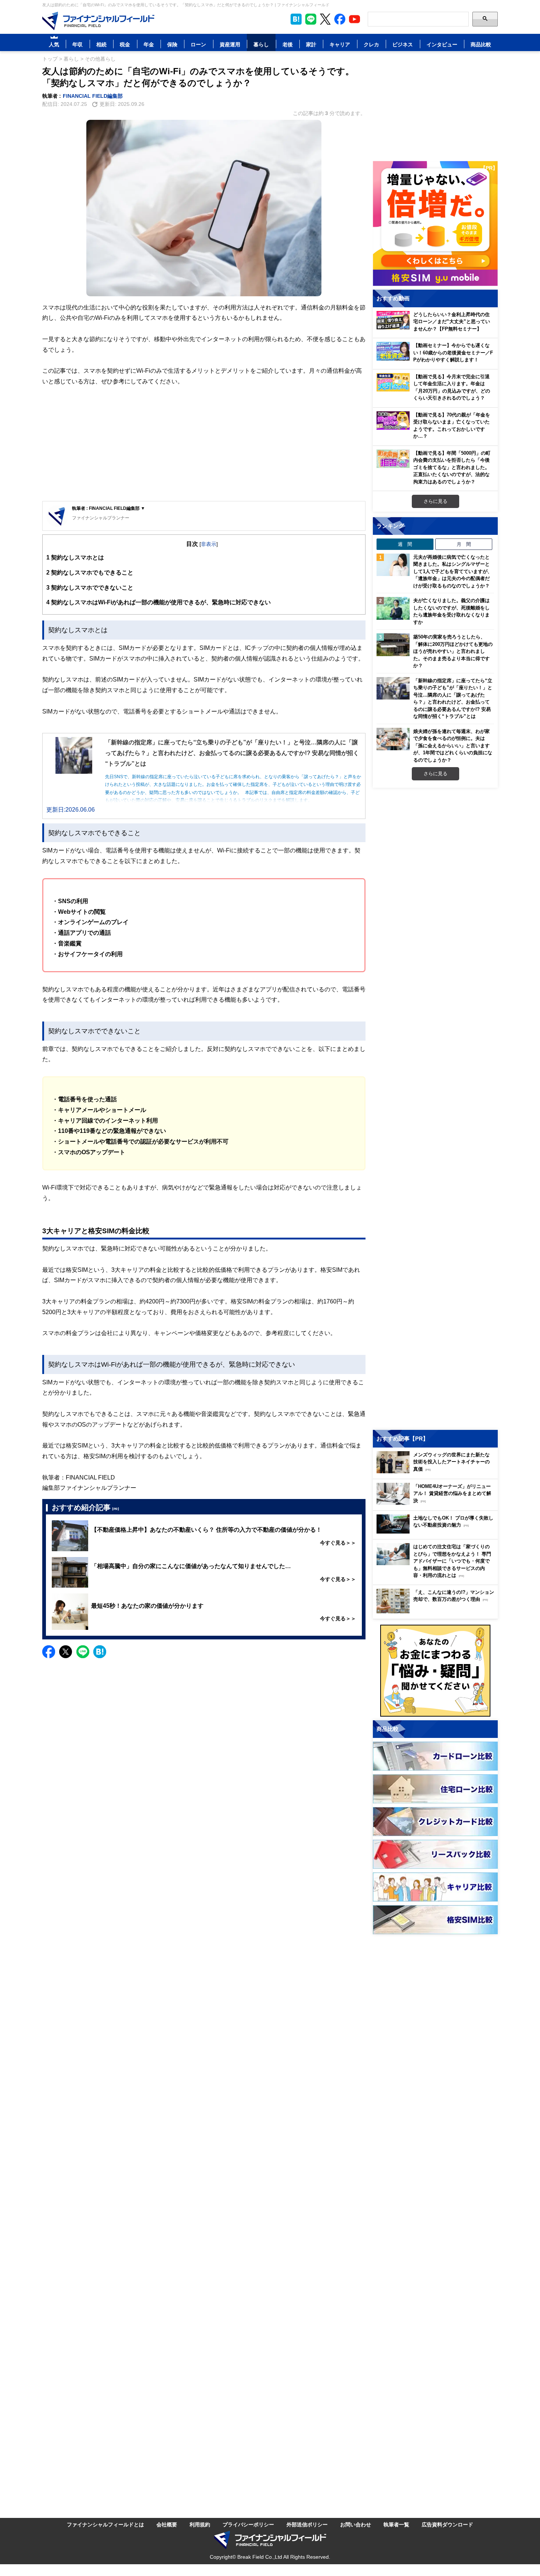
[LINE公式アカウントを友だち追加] (311, 19)
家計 (311, 44)
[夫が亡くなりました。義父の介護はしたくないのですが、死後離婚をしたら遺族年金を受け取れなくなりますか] (393, 608)
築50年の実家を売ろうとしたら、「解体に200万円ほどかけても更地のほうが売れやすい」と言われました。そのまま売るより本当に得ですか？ (453, 651)
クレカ (371, 44)
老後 (288, 44)
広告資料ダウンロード (447, 2524)
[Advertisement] (204, 444)
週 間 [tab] (405, 544)
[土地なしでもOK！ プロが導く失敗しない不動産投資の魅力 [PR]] (437, 1532)
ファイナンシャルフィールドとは (105, 2524)
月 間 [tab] (464, 544)
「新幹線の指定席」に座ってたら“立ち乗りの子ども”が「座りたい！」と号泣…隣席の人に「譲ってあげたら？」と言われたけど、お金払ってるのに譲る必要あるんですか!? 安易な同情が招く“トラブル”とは (453, 698)
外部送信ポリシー (307, 2524)
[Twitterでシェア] (66, 1652)
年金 (149, 44)
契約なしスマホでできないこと (90, 587)
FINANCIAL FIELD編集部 (93, 96)
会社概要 (167, 2524)
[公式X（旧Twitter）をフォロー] (325, 19)
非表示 (209, 544)
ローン (198, 44)
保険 (172, 44)
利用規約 (200, 2524)
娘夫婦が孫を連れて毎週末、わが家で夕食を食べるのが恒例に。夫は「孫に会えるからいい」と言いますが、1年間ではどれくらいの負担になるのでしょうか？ (453, 745)
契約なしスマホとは (75, 557)
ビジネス (403, 44)
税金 (125, 44)
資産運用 (230, 44)
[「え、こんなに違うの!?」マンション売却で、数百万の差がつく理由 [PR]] (437, 1611)
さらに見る (435, 501)
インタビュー (442, 44)
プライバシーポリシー (248, 2524)
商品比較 (481, 44)
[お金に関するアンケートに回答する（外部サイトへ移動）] (435, 1671)
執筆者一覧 (396, 2524)
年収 (78, 44)
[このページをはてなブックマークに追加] (296, 19)
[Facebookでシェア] (49, 1652)
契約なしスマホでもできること (90, 572)
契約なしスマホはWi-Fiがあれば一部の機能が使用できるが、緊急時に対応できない (159, 602)
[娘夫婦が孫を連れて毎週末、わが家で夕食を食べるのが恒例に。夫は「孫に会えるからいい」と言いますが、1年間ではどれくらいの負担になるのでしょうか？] (393, 739)
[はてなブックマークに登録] (100, 1652)
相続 (101, 44)
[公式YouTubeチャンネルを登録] (354, 19)
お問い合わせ (356, 2524)
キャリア (340, 44)
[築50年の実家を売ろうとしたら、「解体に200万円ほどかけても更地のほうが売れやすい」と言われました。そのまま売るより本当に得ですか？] (393, 645)
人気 (54, 44)
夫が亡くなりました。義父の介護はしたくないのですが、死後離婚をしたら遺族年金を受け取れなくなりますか (451, 611)
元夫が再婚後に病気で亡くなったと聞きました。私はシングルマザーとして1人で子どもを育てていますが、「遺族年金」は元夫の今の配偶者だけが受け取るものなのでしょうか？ (453, 571)
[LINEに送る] (83, 1652)
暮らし (261, 44)
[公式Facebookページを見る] (340, 19)
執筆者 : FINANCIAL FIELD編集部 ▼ (109, 508)
